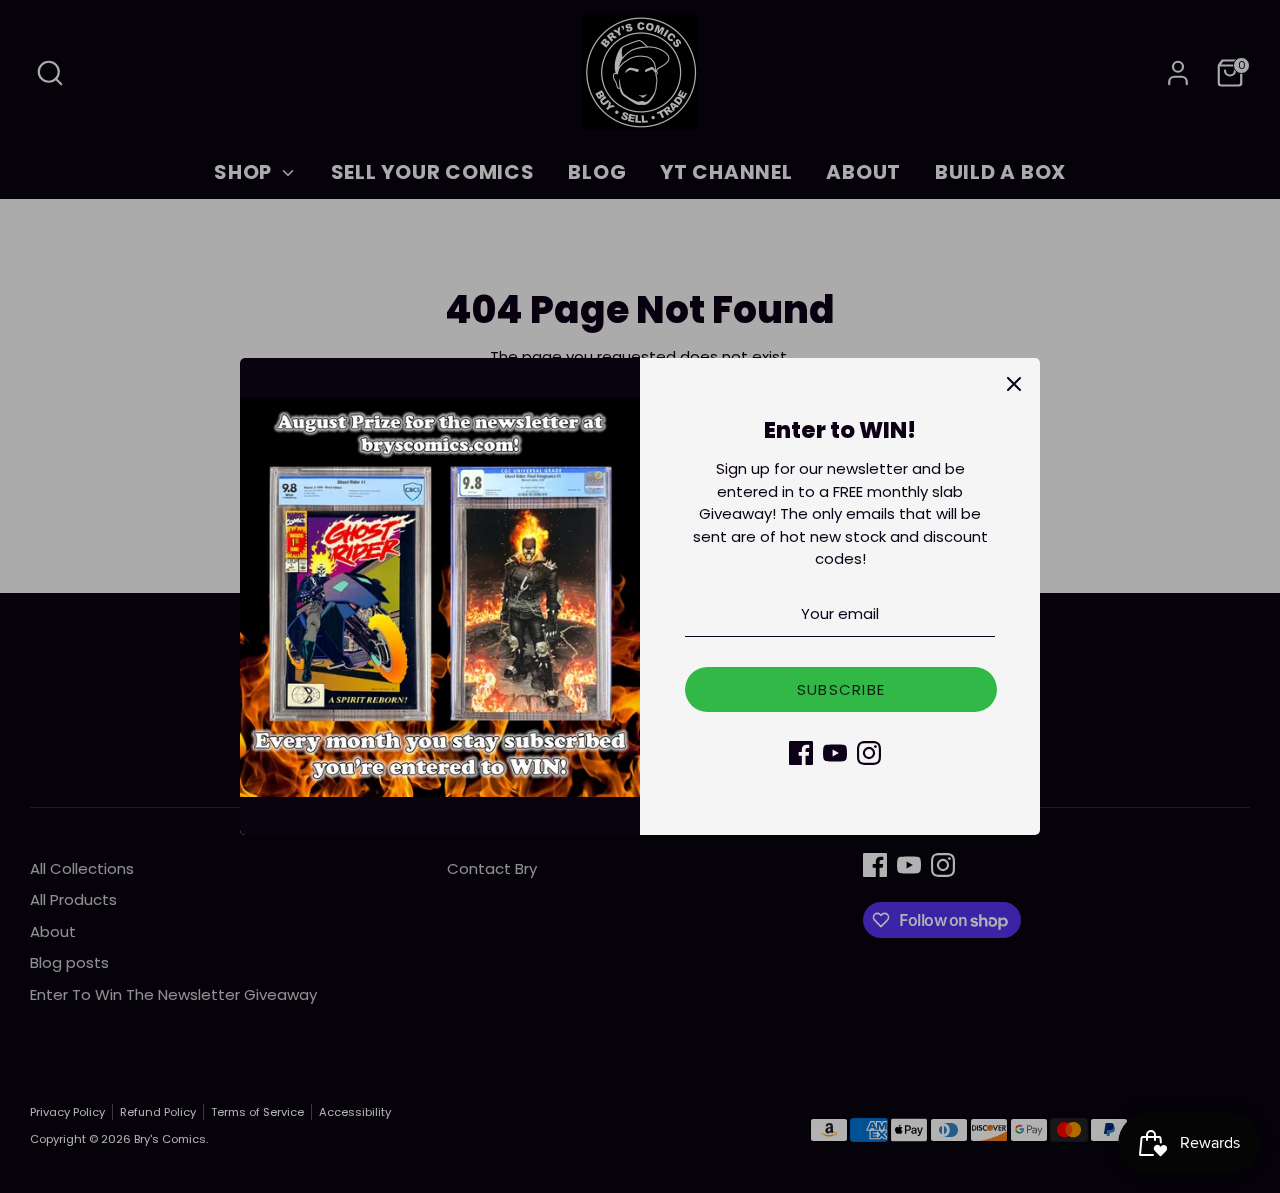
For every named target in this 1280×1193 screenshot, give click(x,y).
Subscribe (841, 689)
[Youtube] (835, 753)
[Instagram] (869, 753)
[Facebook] (801, 753)
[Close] (1014, 384)
